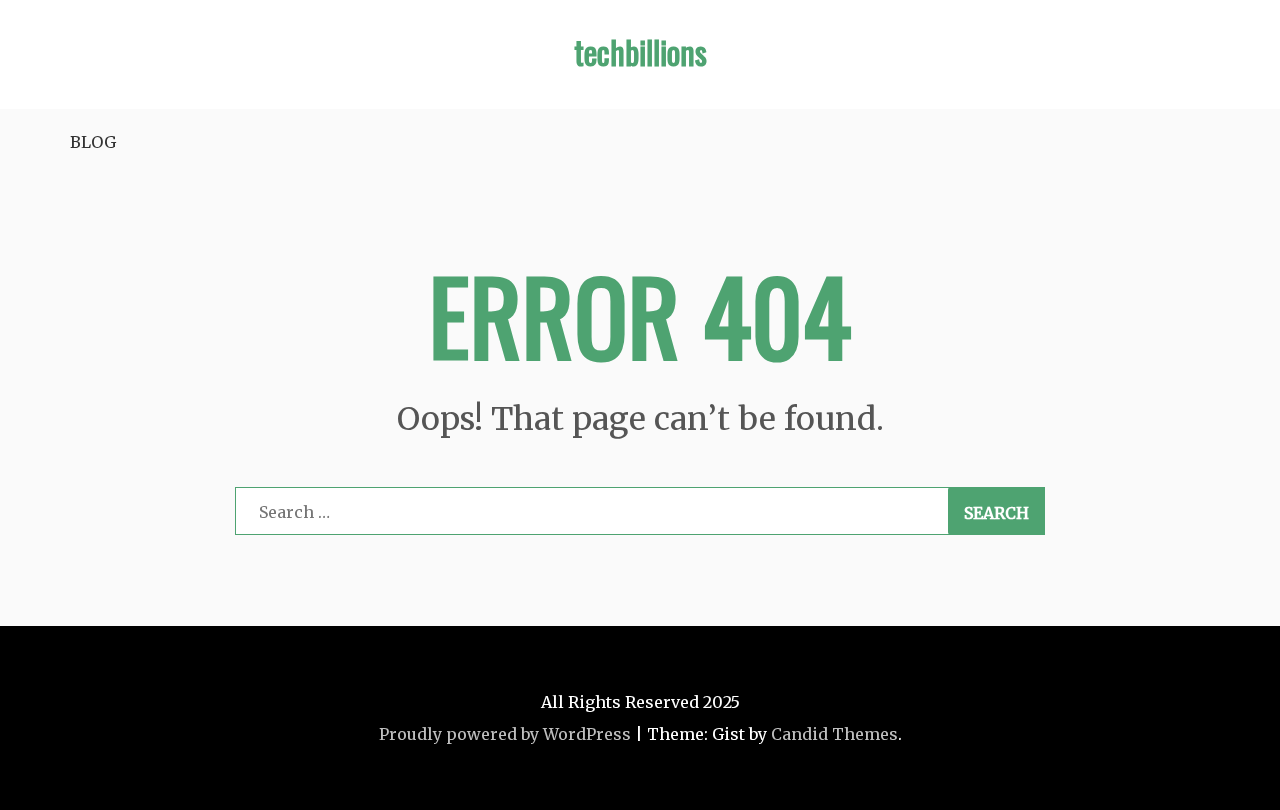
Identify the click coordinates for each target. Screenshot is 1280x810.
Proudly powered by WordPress (505, 734)
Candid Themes (834, 734)
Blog (93, 142)
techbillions (640, 51)
